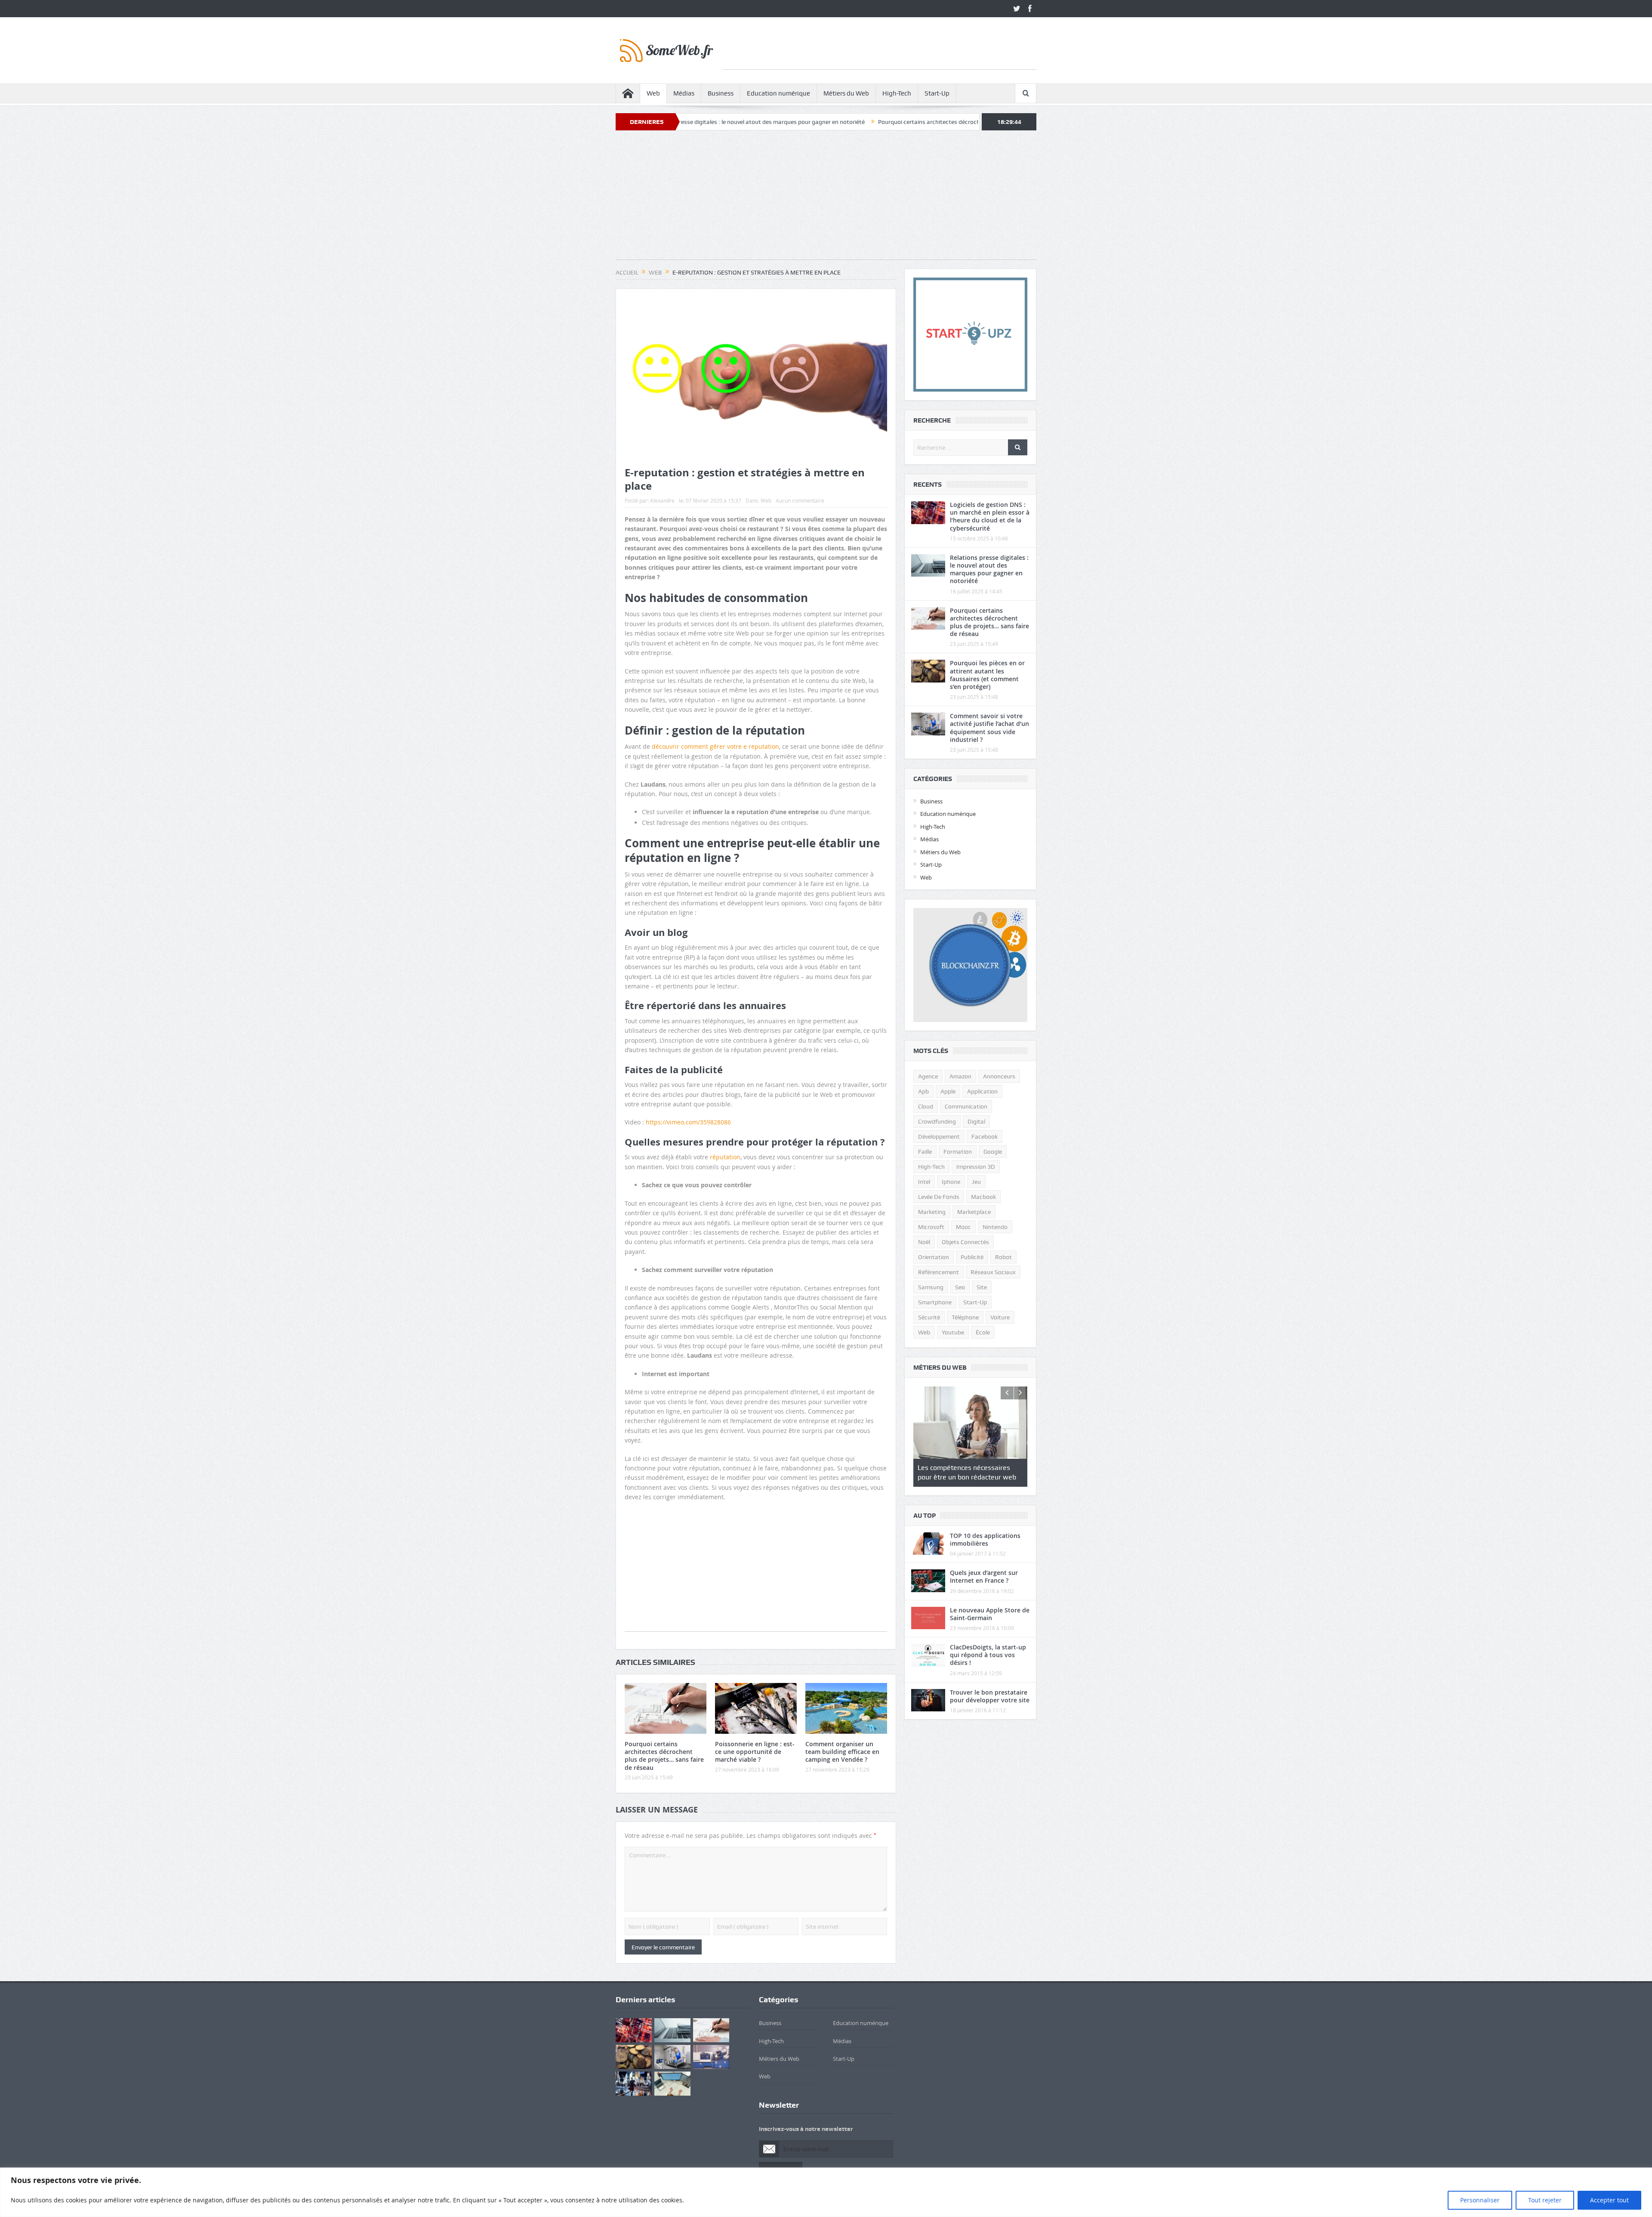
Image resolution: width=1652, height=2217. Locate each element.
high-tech (931, 1167)
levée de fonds (939, 1197)
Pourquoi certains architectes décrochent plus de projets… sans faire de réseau (798, 122)
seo (960, 1287)
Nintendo (995, 1227)
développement (939, 1136)
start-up (975, 1302)
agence (928, 1076)
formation (958, 1152)
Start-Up (937, 93)
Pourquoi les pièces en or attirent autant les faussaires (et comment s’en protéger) (987, 675)
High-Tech (897, 93)
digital (976, 1121)
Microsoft (931, 1227)
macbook (983, 1197)
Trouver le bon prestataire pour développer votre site (990, 1696)
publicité (972, 1257)
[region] (826, 2192)
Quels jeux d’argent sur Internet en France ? (984, 1576)
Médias (684, 93)
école (983, 1332)
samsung (931, 1287)
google (993, 1152)
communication (966, 1106)
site (982, 1287)
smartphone (935, 1302)
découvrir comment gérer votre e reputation (715, 746)
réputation (725, 1157)
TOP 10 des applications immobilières (985, 1539)
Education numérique (778, 93)
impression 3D (976, 1167)
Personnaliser (1480, 2200)
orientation (934, 1257)
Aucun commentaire (800, 500)
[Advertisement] (880, 50)
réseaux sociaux (993, 1272)
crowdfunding (937, 1121)
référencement (938, 1272)
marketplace (974, 1212)
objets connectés (965, 1242)
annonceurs (999, 1076)
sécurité (929, 1317)
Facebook (985, 1136)
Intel (924, 1182)
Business (721, 93)
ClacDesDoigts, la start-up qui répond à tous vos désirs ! (988, 1655)
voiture (1000, 1317)
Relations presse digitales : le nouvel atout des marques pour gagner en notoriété (989, 569)
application (982, 1091)
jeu (976, 1182)
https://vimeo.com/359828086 (688, 1122)
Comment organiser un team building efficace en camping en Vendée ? (842, 1752)
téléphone (965, 1317)
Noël (924, 1242)
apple (948, 1091)
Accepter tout (1609, 2200)
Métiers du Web (846, 93)
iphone (951, 1182)
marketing (932, 1212)
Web (653, 93)
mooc (963, 1227)
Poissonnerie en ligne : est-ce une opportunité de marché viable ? (755, 1752)
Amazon (960, 1076)
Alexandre (662, 500)
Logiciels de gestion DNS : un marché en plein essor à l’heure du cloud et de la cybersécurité (990, 516)
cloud (926, 1106)
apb (923, 1091)
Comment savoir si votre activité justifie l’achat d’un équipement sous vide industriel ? (989, 728)
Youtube (953, 1332)
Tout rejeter (1545, 2200)
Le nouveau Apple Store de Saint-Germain (990, 1614)
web (924, 1332)
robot (1003, 1257)
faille (925, 1152)
